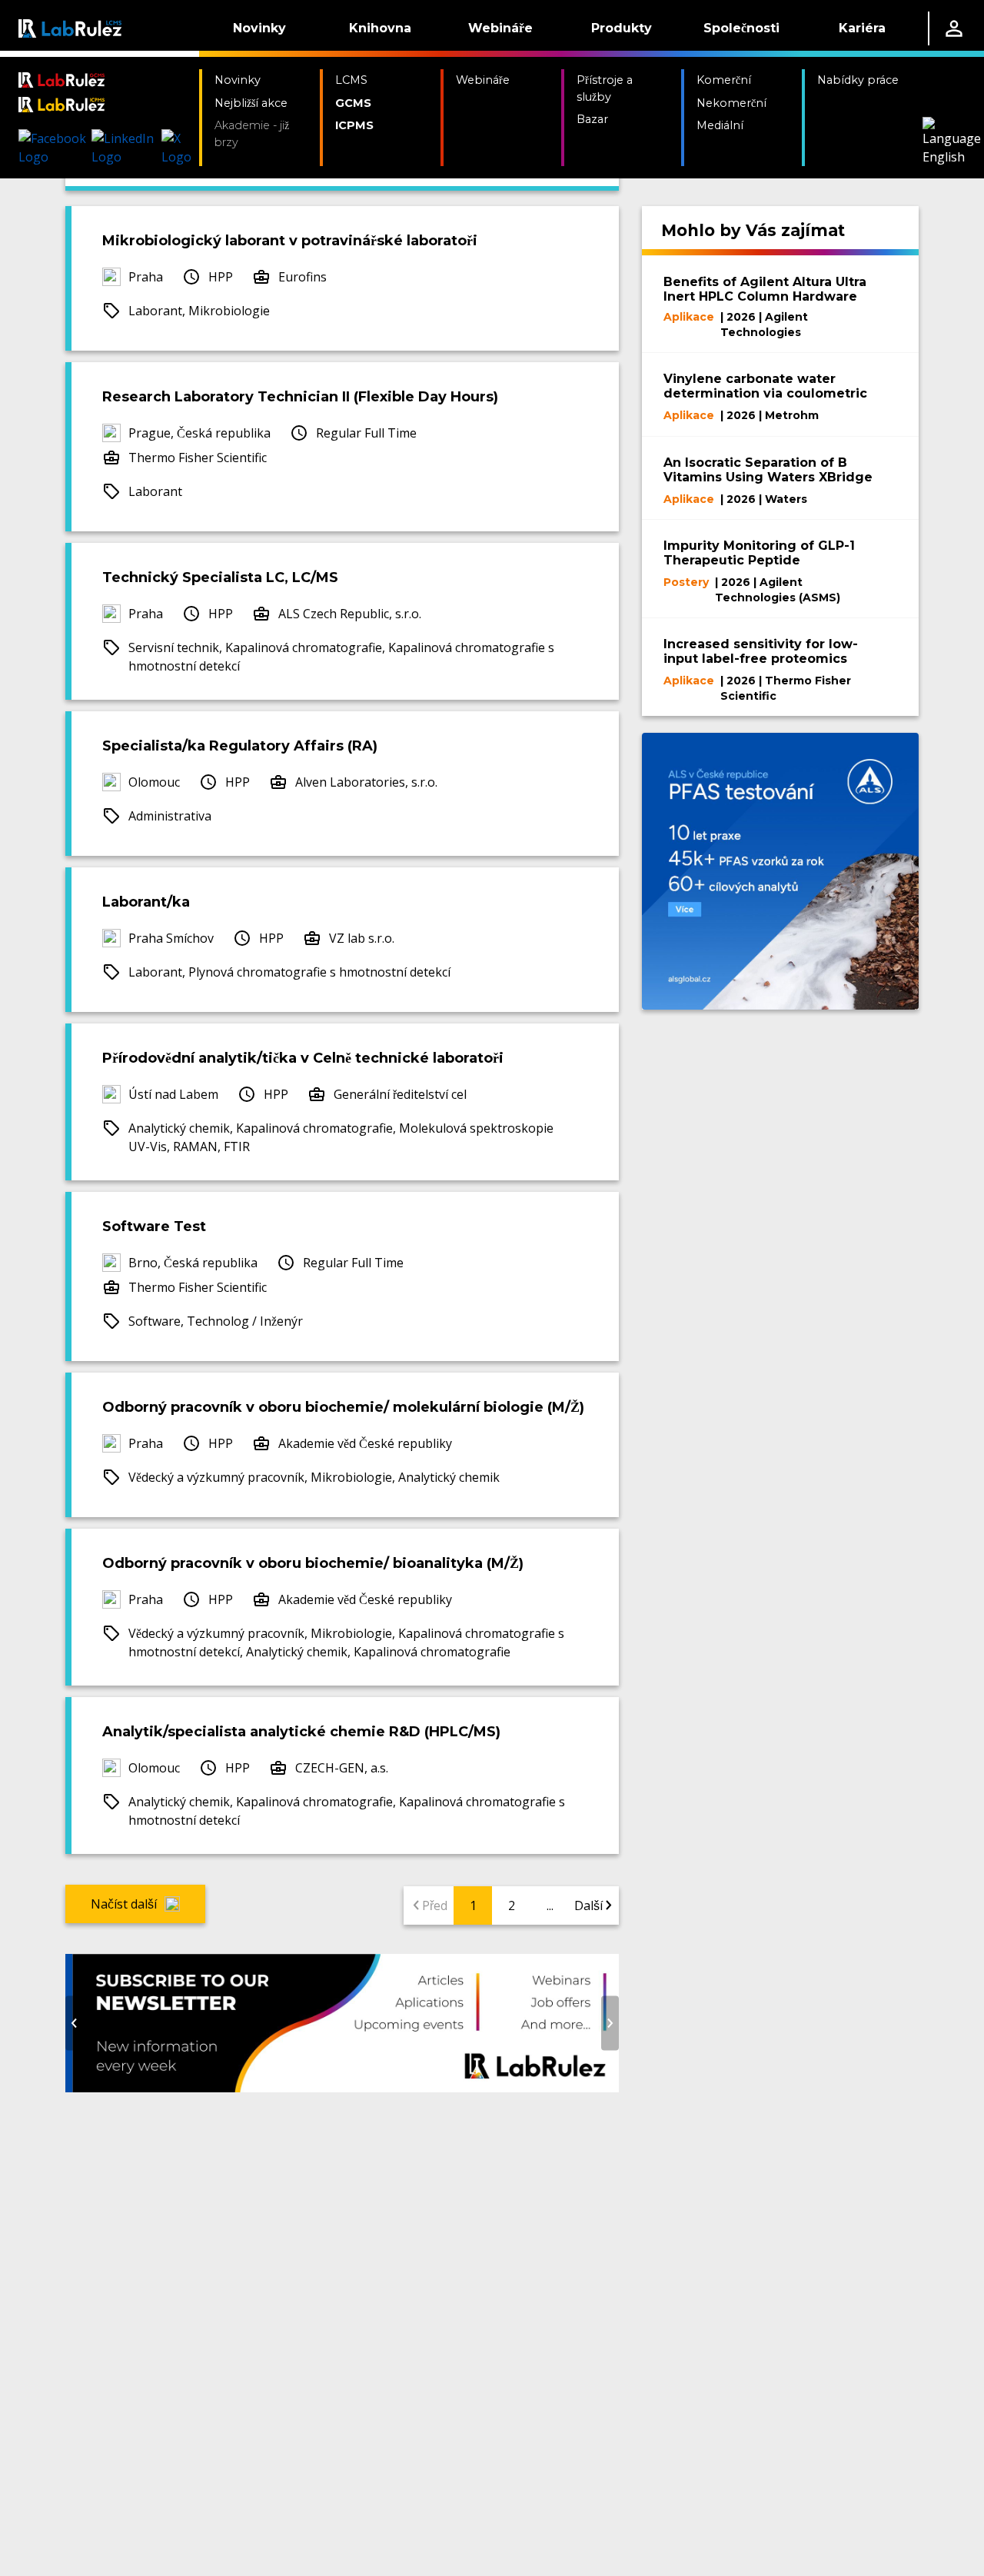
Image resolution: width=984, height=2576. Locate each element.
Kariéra (862, 28)
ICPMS (354, 125)
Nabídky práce (858, 80)
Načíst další (124, 1904)
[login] (954, 28)
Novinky (259, 28)
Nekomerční (731, 103)
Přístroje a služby (605, 88)
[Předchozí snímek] (74, 2023)
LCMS (351, 80)
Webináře (500, 28)
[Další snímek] (610, 2023)
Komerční (724, 80)
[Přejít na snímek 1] (319, 2082)
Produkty (622, 28)
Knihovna (380, 28)
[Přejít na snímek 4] (365, 2082)
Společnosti (741, 28)
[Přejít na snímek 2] (334, 2082)
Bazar (592, 119)
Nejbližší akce (251, 103)
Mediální (720, 125)
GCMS (353, 103)
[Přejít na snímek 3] (350, 2082)
